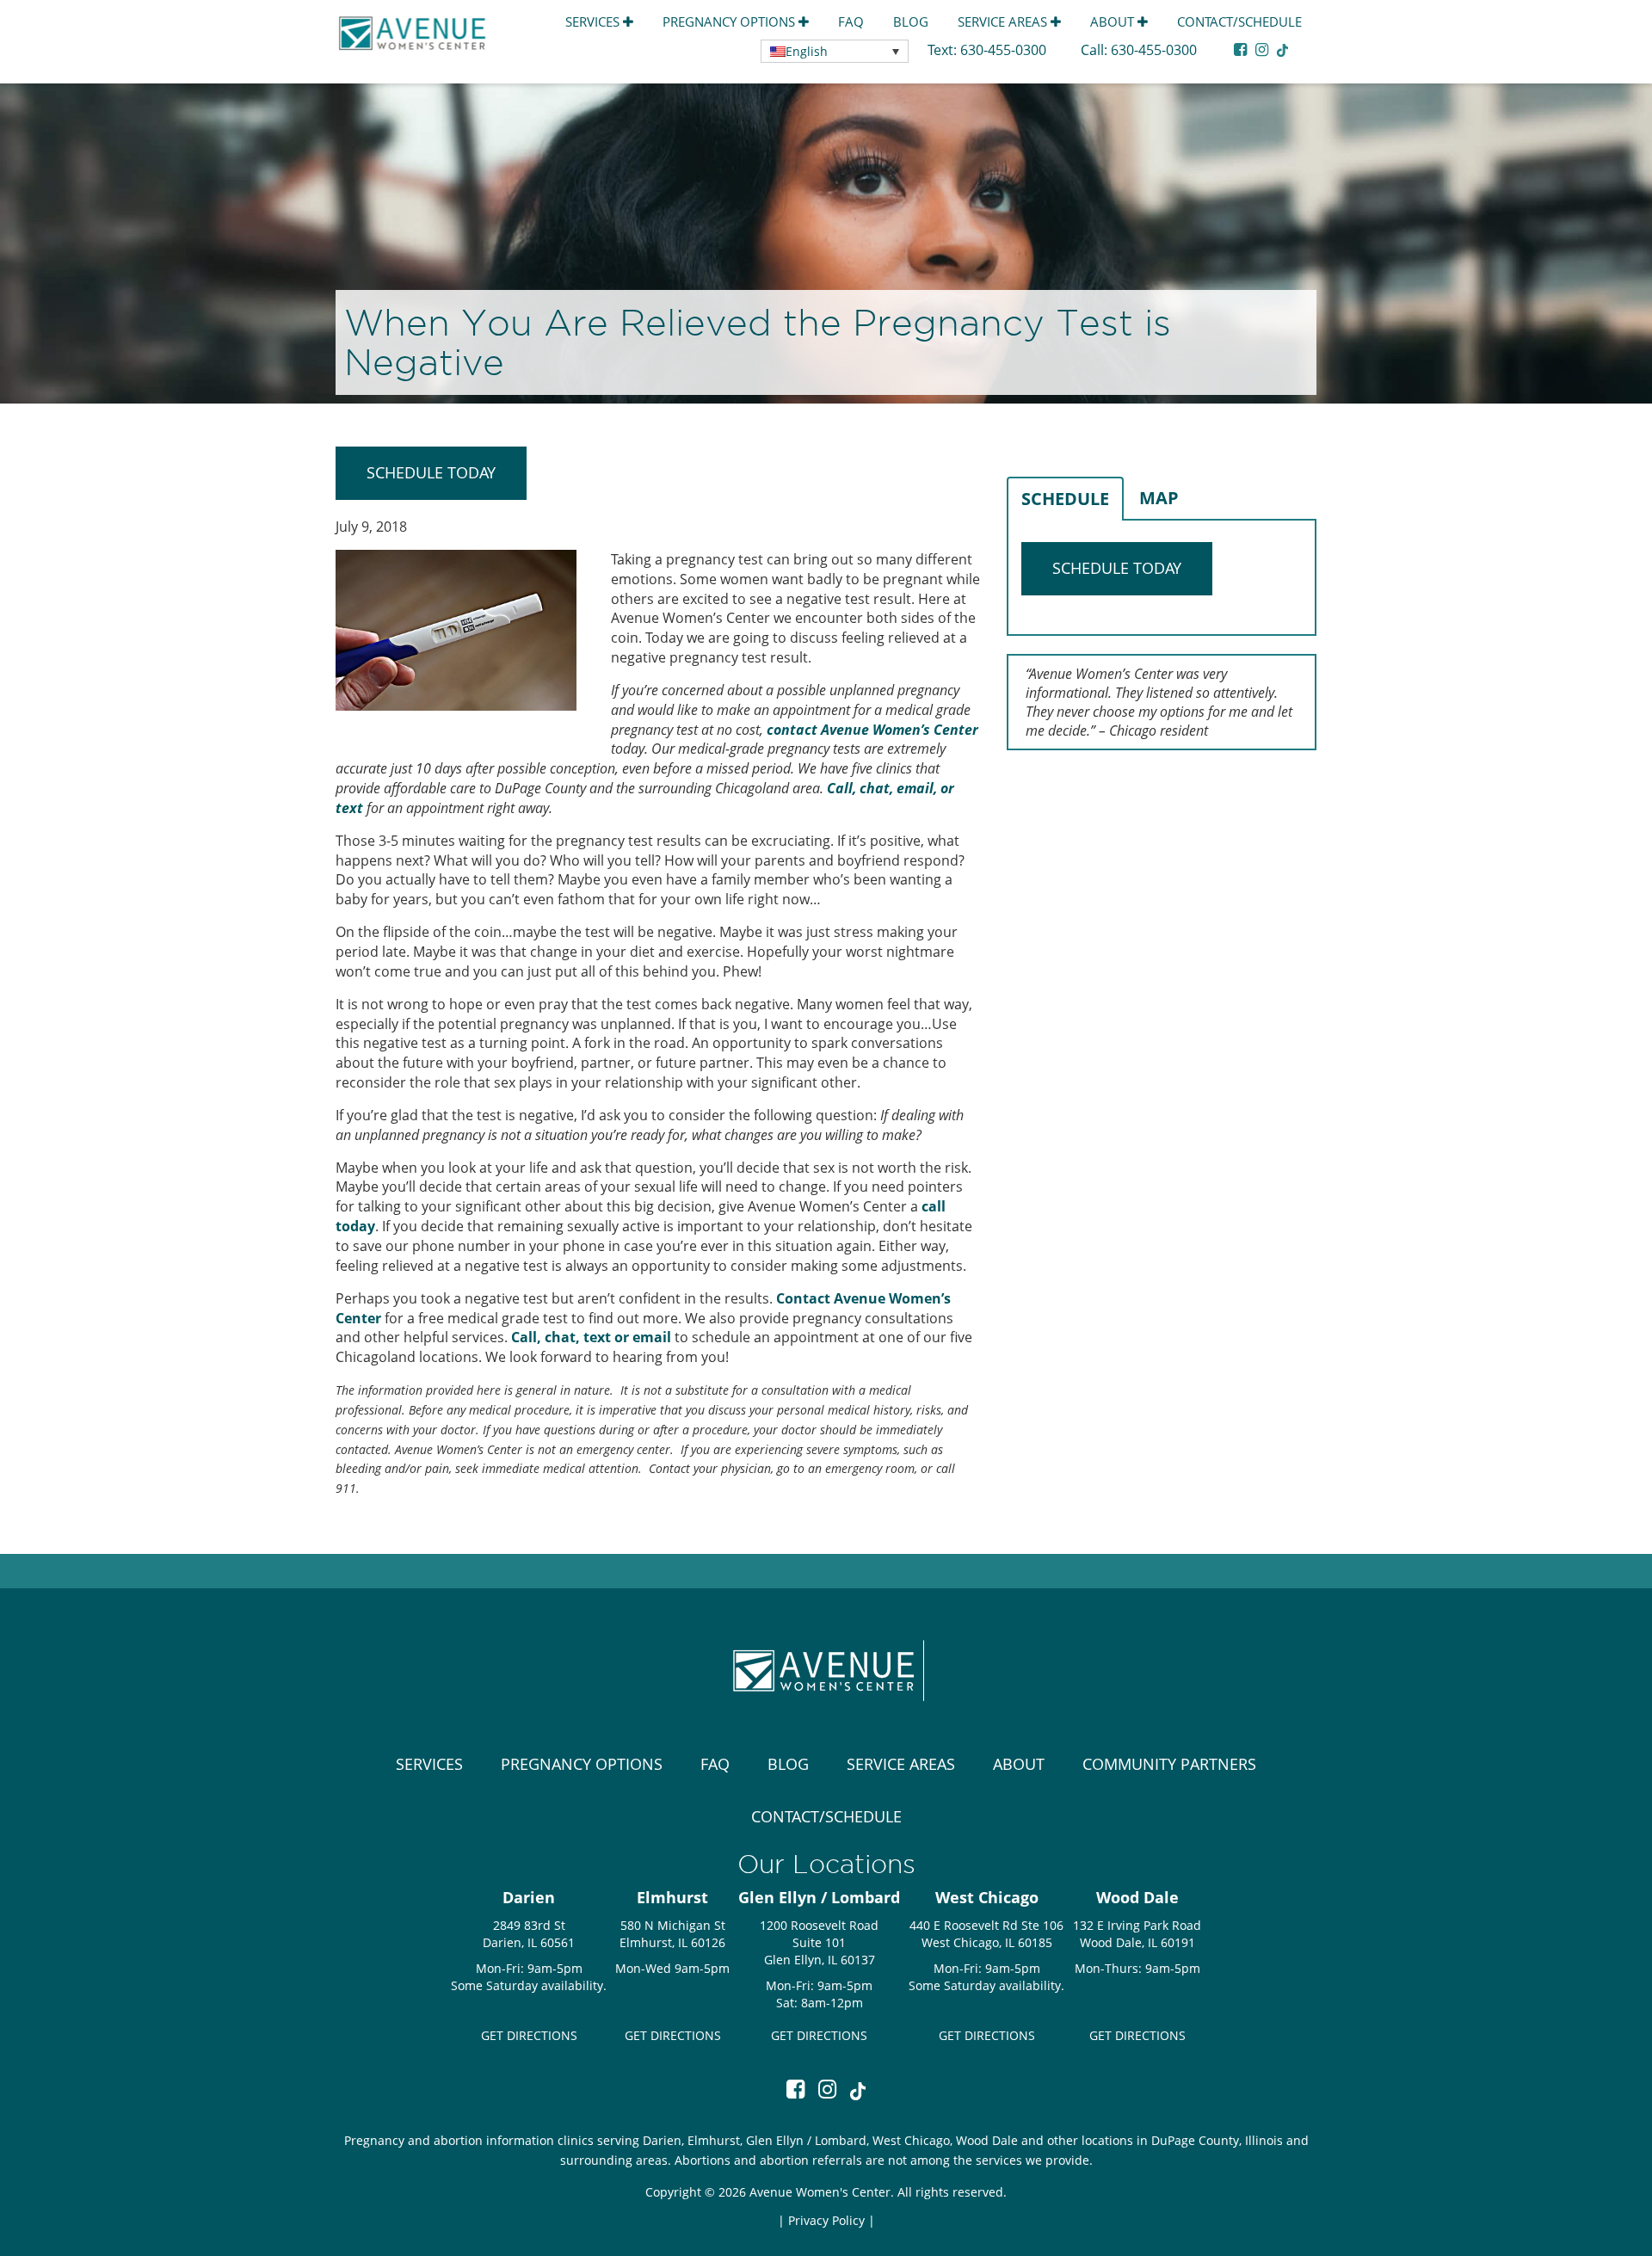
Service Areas (1004, 22)
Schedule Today (431, 472)
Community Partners (1169, 1764)
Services (594, 22)
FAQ (851, 22)
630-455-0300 (1005, 50)
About (1114, 22)
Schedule (1065, 499)
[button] (835, 51)
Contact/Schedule (1239, 22)
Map (1159, 498)
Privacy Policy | (832, 2220)
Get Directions (529, 2035)
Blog (911, 22)
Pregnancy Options (730, 22)
